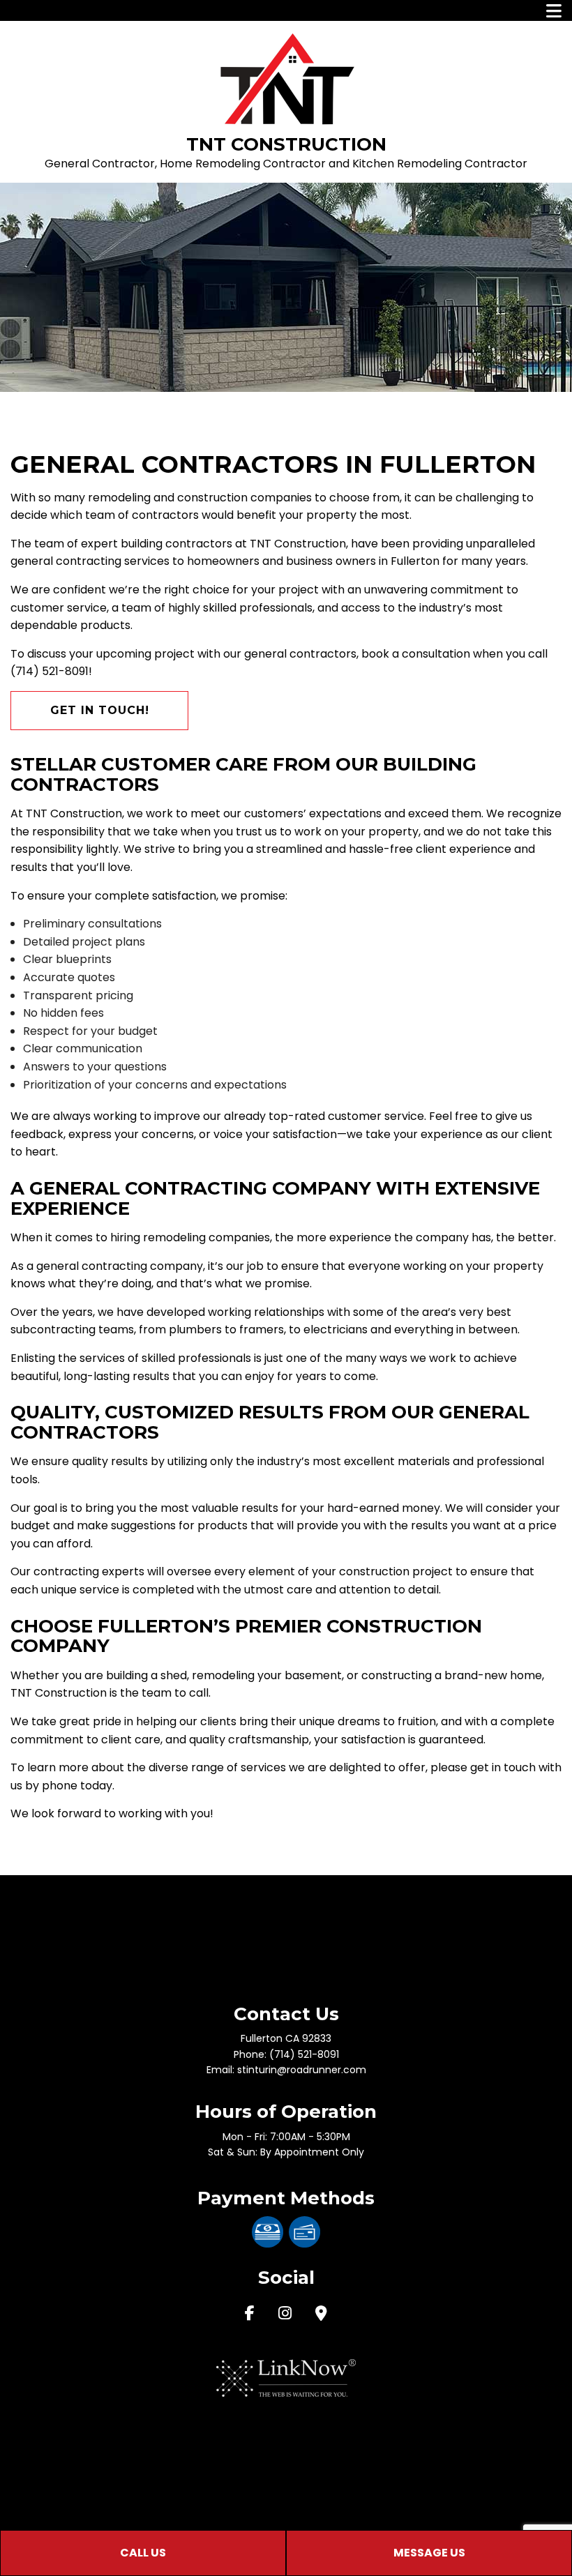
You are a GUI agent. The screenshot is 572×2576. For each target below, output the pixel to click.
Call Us (143, 2553)
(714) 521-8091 (304, 2054)
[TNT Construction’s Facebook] (250, 2315)
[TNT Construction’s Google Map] (321, 2315)
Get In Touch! (100, 710)
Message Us (429, 2553)
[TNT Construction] (286, 78)
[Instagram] (285, 2315)
